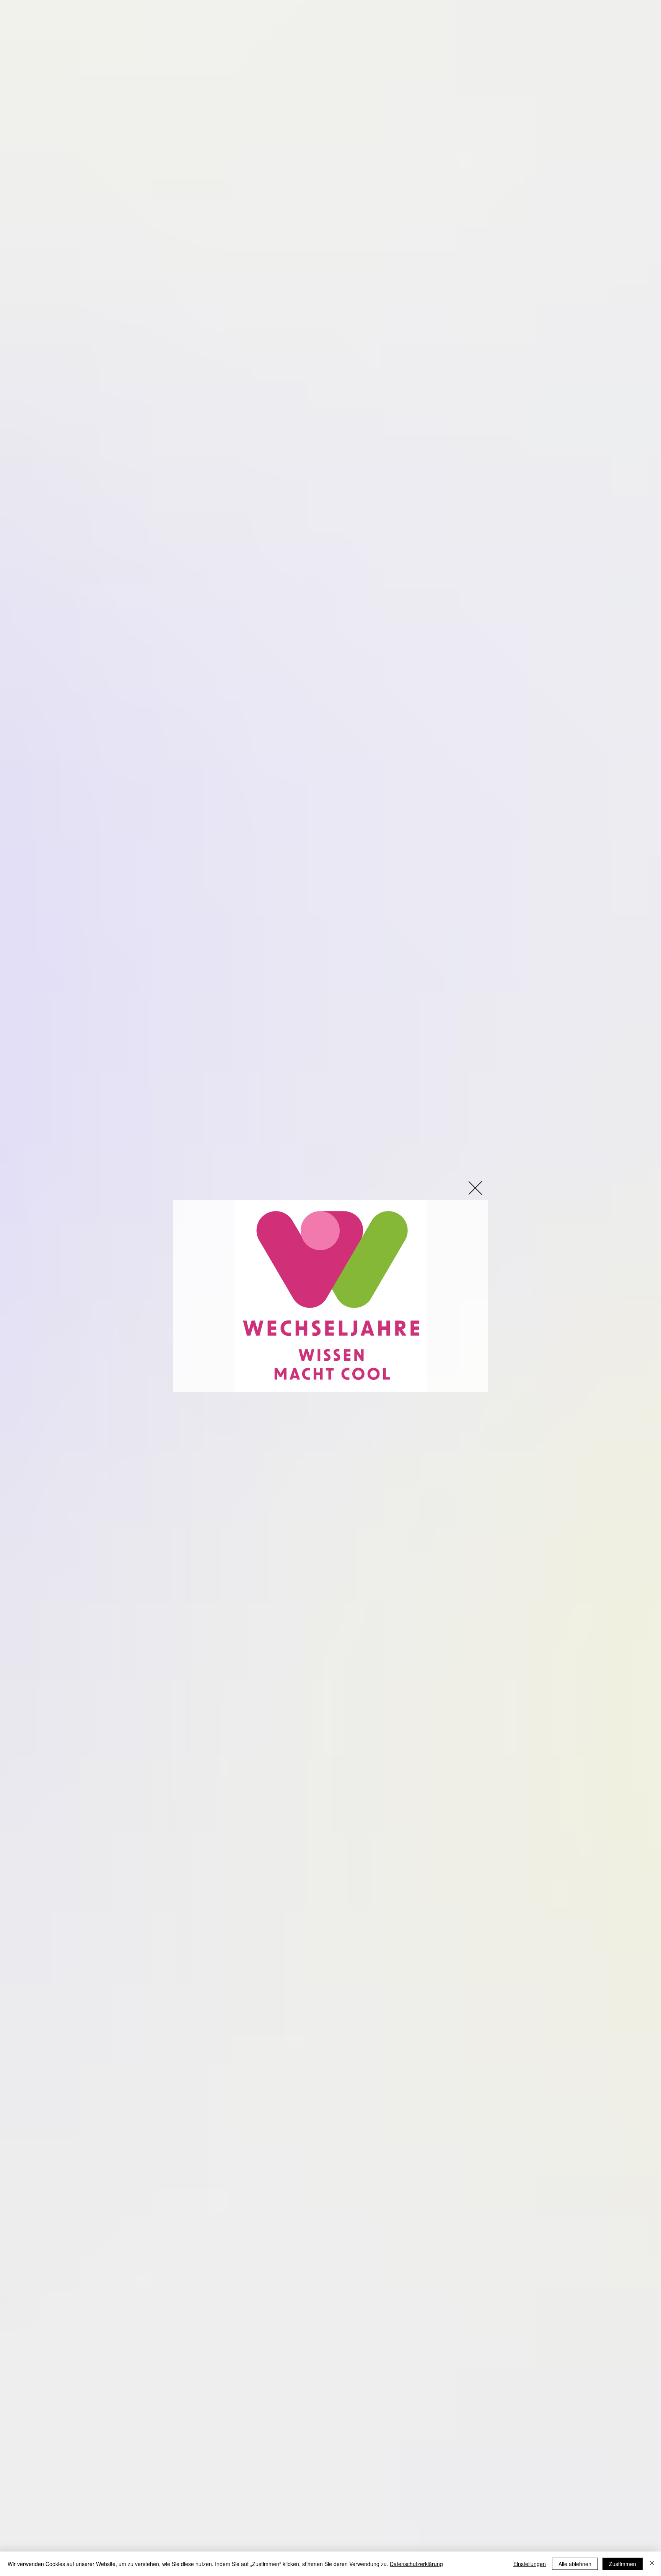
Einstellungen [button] (530, 2564)
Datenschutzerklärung (416, 2564)
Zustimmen (623, 2564)
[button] (475, 1188)
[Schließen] (652, 2564)
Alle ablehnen (575, 2564)
